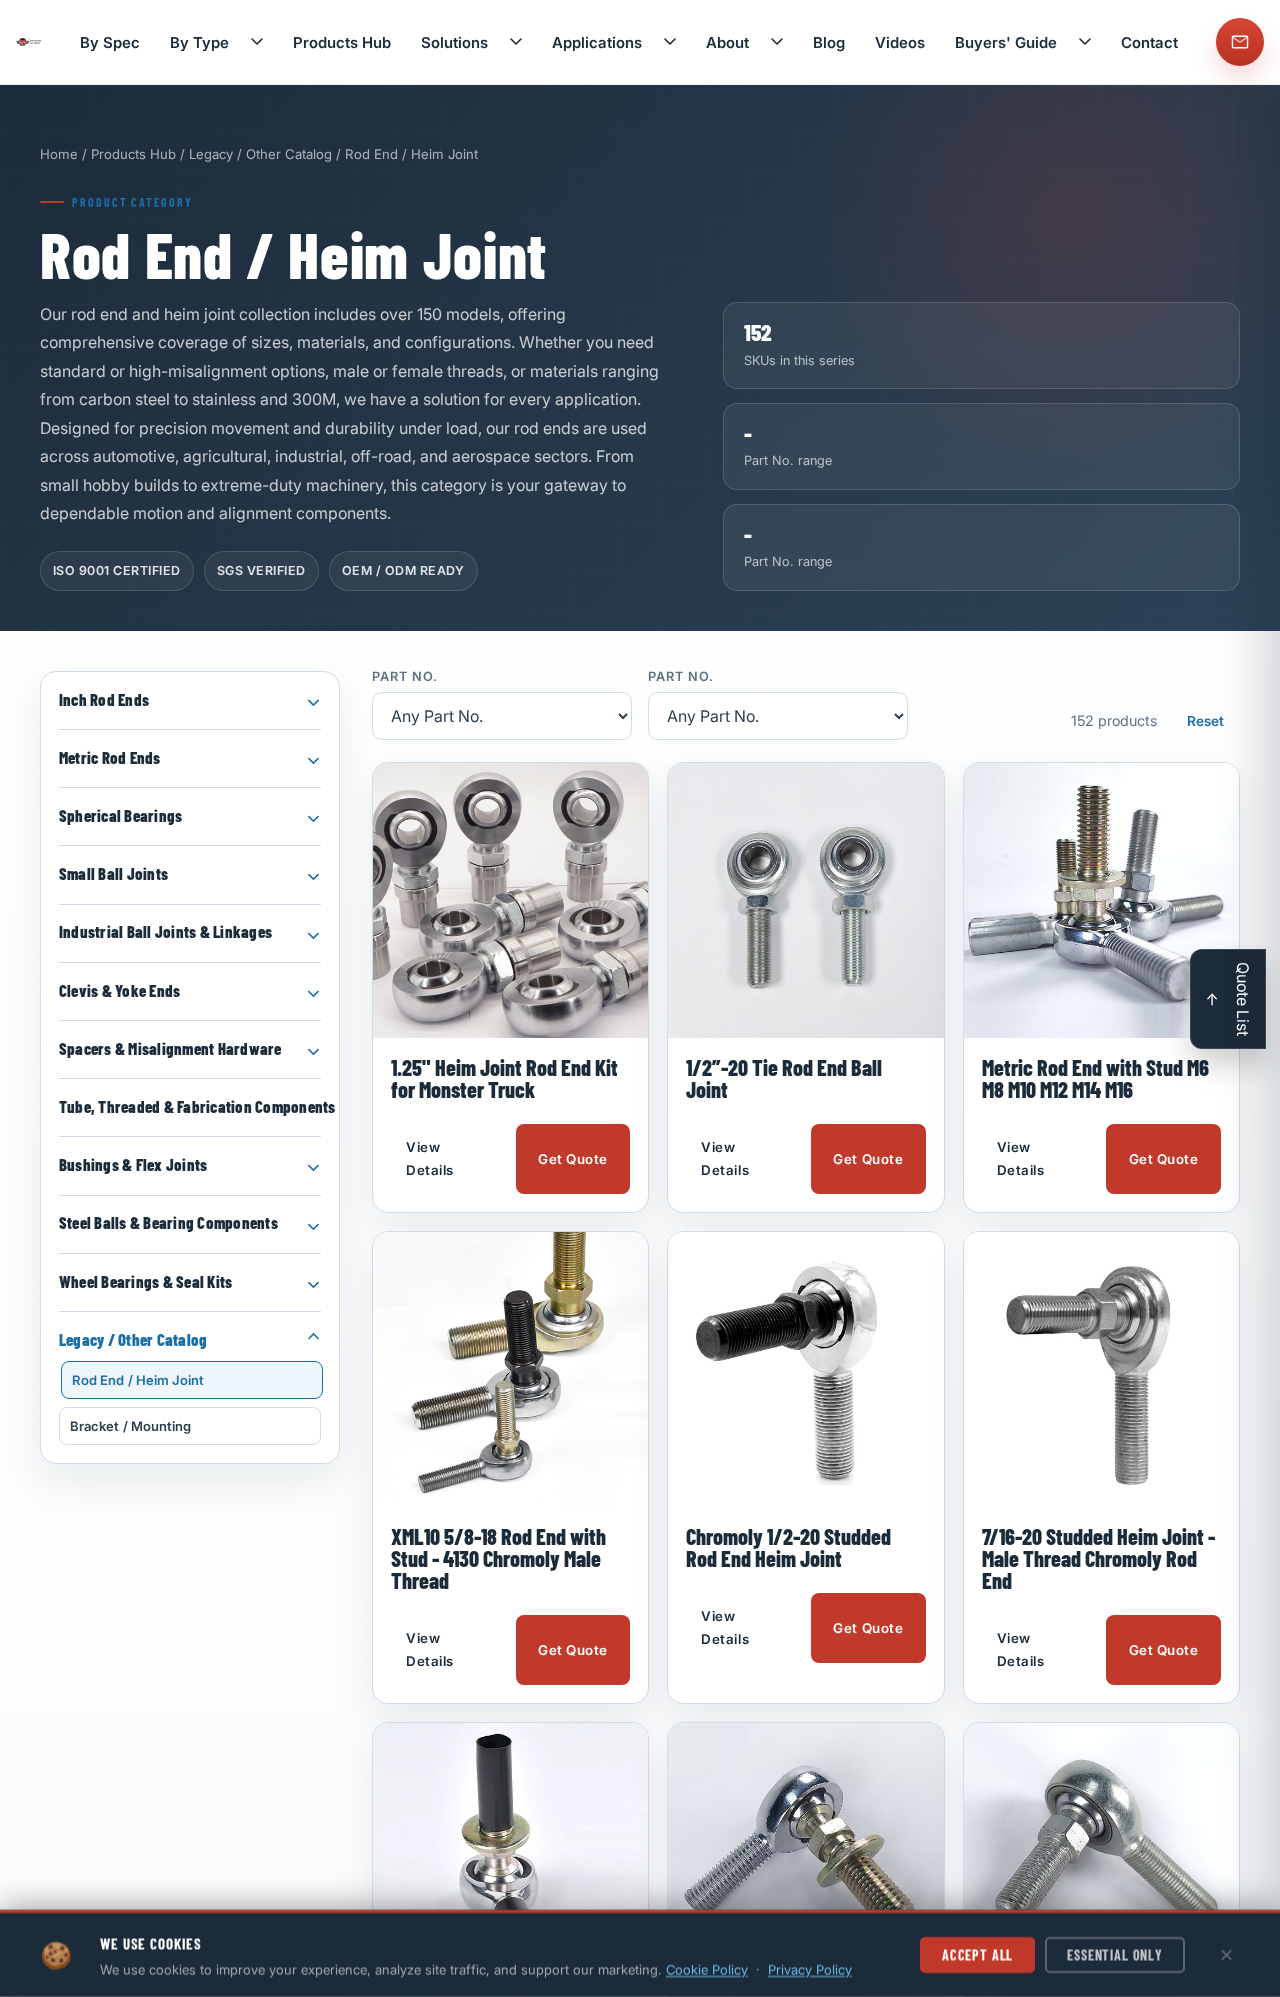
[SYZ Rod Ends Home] (29, 42)
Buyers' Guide (1006, 42)
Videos (900, 42)
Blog (829, 42)
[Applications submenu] (670, 42)
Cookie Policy (707, 1969)
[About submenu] (777, 42)
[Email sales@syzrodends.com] (1240, 42)
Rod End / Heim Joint (138, 1380)
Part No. (405, 677)
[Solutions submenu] (516, 42)
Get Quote (573, 1159)
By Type (199, 42)
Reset (1205, 721)
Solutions (454, 42)
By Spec (110, 42)
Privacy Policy (810, 1969)
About (727, 42)
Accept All (977, 1954)
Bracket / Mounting (130, 1426)
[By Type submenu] (257, 42)
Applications (597, 42)
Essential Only (1115, 1954)
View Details (430, 1158)
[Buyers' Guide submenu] (1085, 42)
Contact (1149, 42)
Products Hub (342, 42)
